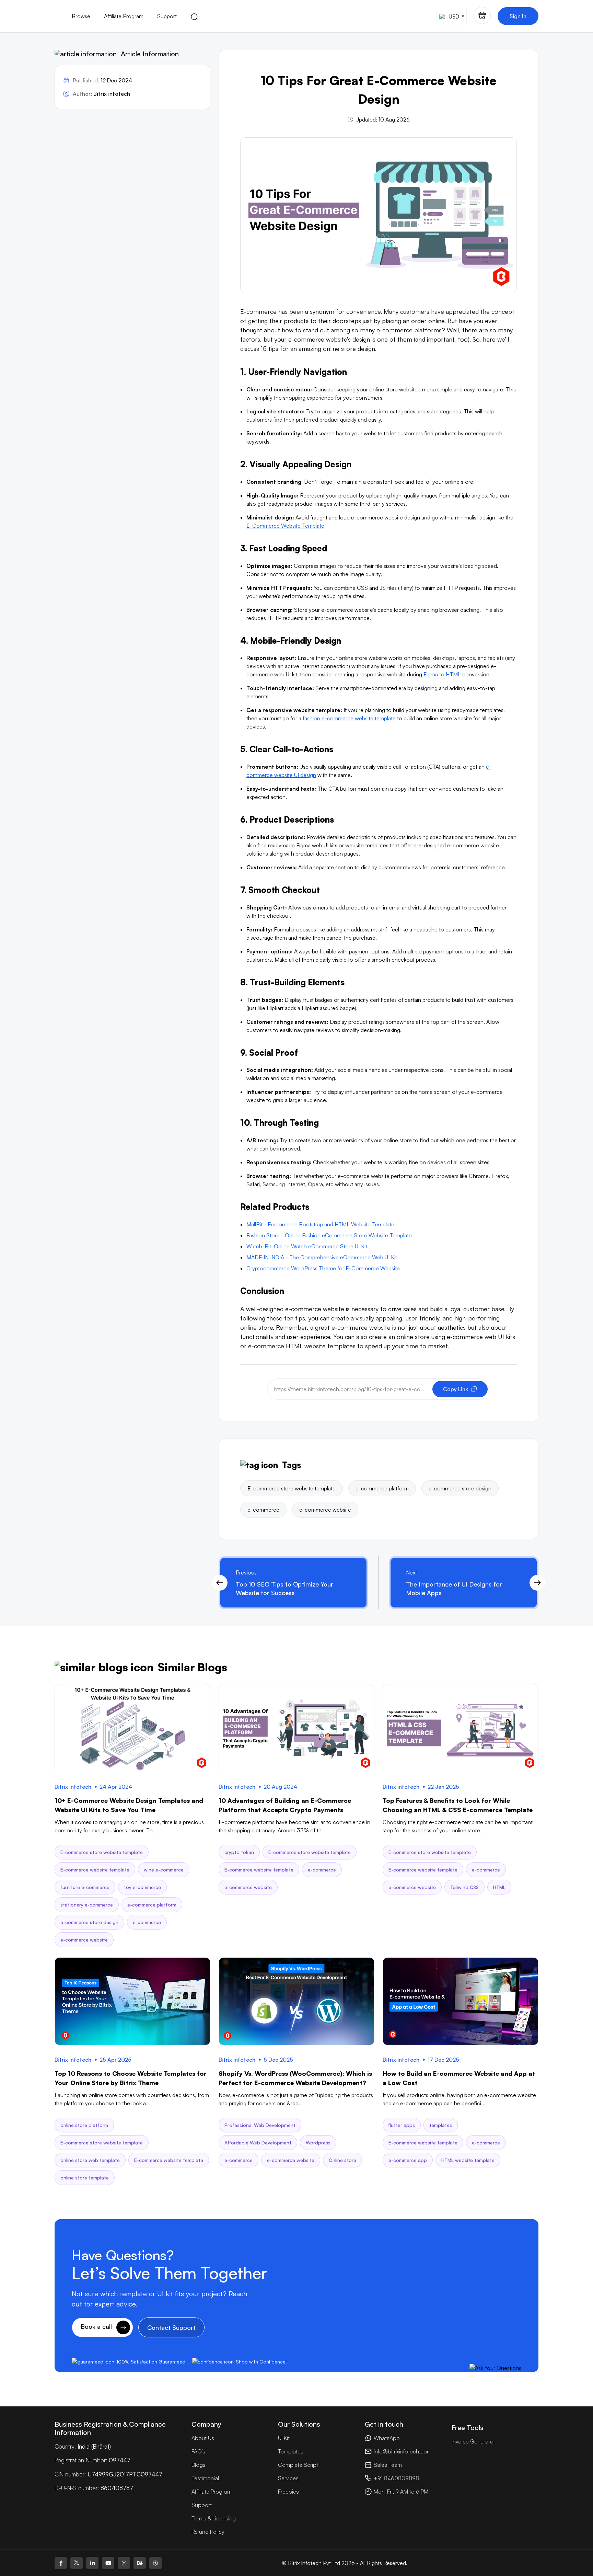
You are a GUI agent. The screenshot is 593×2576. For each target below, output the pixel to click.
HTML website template (468, 2160)
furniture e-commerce (85, 1887)
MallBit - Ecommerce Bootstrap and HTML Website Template (320, 1224)
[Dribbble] (155, 2563)
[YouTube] (108, 2563)
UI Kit (284, 2438)
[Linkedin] (92, 2563)
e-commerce (263, 1510)
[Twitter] (77, 2563)
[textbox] (451, 16)
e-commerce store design (460, 1488)
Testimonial (205, 2478)
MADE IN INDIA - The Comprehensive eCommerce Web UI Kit (322, 1257)
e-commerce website (325, 1510)
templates (441, 2125)
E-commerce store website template (292, 1488)
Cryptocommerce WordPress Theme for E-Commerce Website (323, 1268)
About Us (203, 2438)
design (307, 775)
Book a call (97, 2326)
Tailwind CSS (464, 1887)
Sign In (518, 16)
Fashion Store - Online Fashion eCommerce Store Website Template (329, 1235)
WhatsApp (387, 2438)
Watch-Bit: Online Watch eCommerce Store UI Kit (307, 1246)
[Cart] (482, 15)
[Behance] (140, 2563)
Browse (81, 16)
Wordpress (318, 2143)
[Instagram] (124, 2563)
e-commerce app (408, 2160)
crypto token (239, 1852)
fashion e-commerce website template (349, 718)
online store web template (90, 2160)
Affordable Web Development (258, 2143)
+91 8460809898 (396, 2478)
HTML (499, 1887)
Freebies (288, 2492)
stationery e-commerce (87, 1905)
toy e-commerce (142, 1887)
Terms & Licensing (214, 2518)
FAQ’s (198, 2451)
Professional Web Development (260, 2125)
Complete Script (298, 2465)
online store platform (84, 2125)
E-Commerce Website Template (285, 526)
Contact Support (171, 2327)
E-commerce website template (95, 1870)
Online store (342, 2160)
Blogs (199, 2465)
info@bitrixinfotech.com (403, 2451)
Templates (291, 2451)
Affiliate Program (124, 16)
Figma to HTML (442, 674)
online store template (85, 2178)
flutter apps (402, 2125)
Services (288, 2478)
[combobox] (452, 16)
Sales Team (388, 2465)
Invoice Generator (473, 2441)
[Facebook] (61, 2563)
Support (167, 16)
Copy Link (456, 1389)
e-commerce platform (382, 1488)
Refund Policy (208, 2532)
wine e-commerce (164, 1870)
